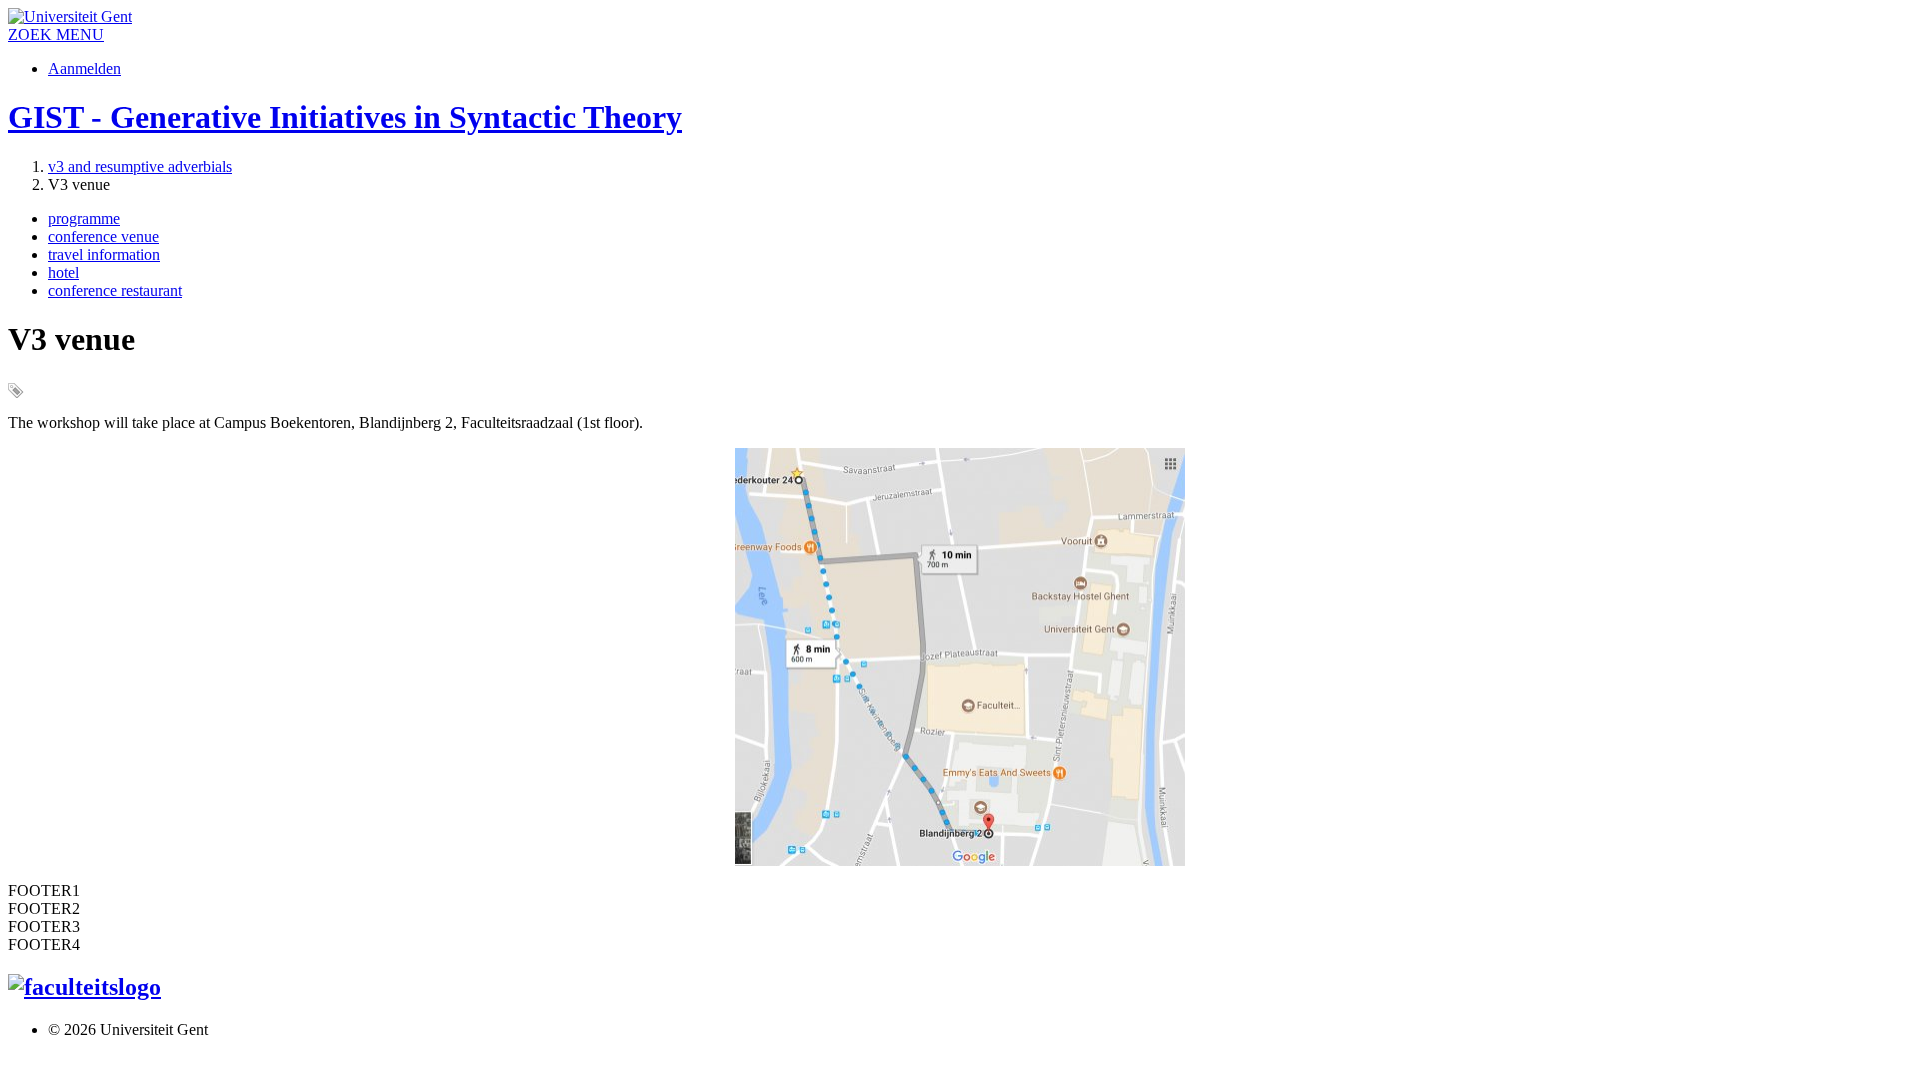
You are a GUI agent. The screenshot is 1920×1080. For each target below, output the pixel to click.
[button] (80, 34)
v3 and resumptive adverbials (140, 166)
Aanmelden (84, 68)
